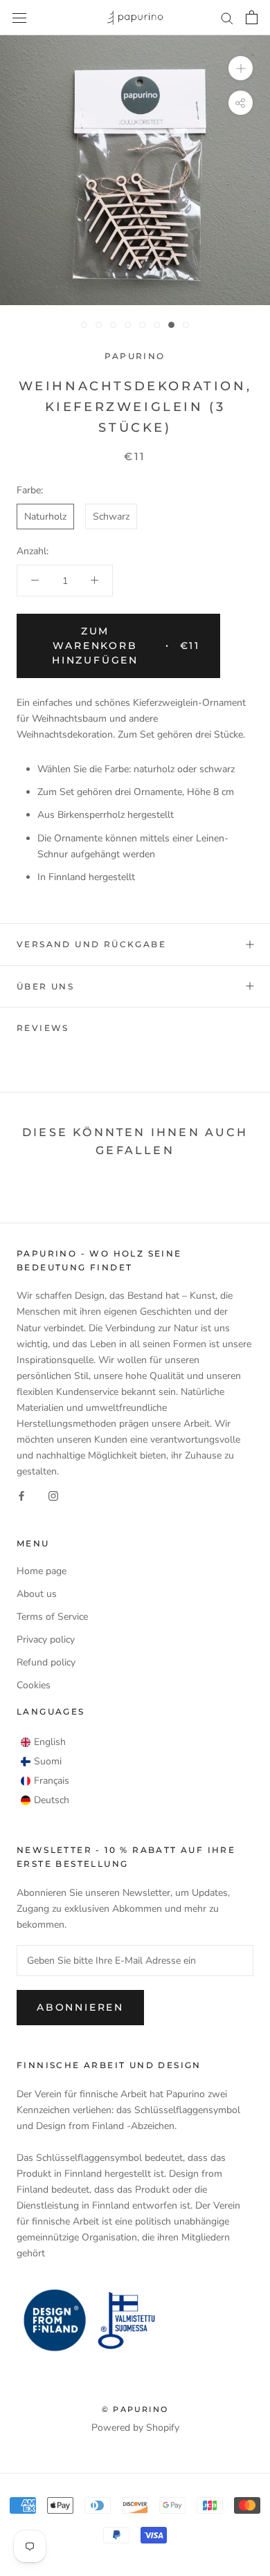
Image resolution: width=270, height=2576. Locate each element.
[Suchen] (227, 18)
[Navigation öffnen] (19, 18)
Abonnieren (80, 2007)
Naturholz (45, 517)
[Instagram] (53, 1495)
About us (37, 1594)
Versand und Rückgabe (91, 944)
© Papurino (135, 2409)
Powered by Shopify (135, 2428)
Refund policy (46, 1662)
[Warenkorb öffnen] (252, 17)
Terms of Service (52, 1617)
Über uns (45, 986)
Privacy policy (46, 1639)
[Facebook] (21, 1495)
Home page (42, 1571)
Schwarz (111, 517)
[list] (45, 1771)
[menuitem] (43, 1742)
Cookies (34, 1685)
